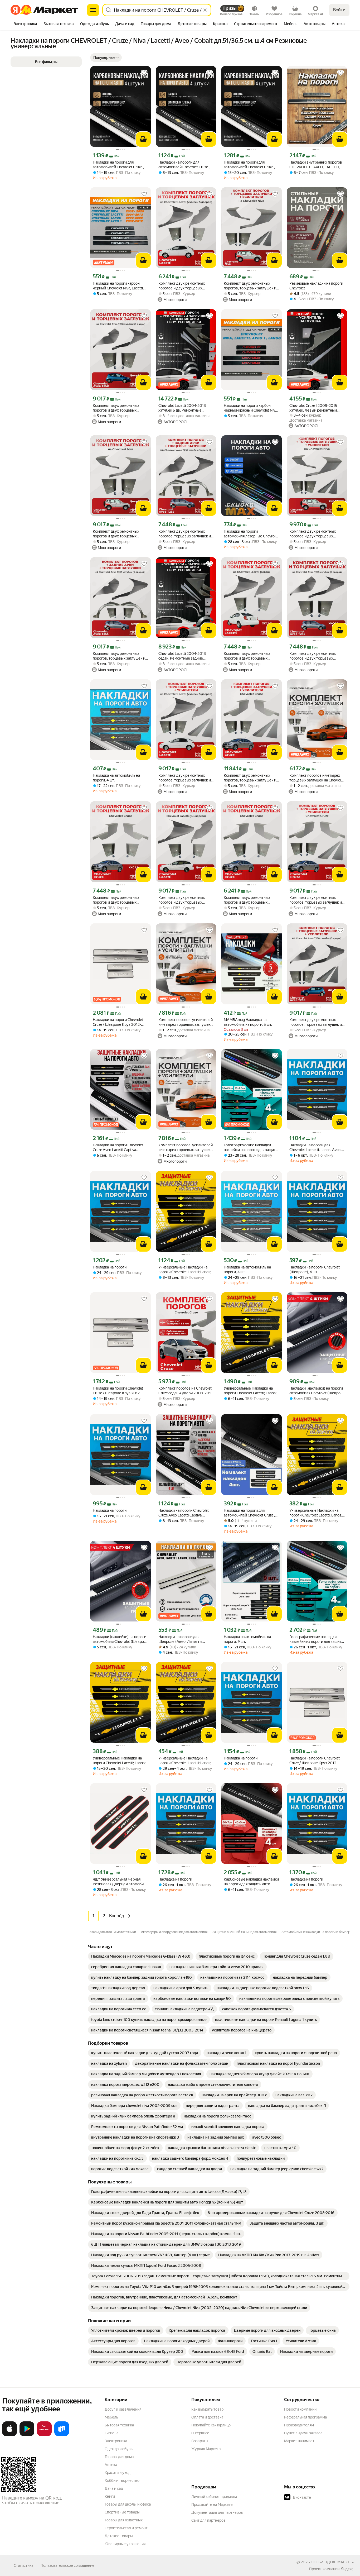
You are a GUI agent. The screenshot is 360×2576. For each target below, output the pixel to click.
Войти (339, 10)
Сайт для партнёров (208, 2520)
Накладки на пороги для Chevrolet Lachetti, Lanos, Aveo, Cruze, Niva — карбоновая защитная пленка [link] (315, 1148)
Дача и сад (114, 2488)
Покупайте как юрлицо (211, 2425)
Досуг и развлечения (123, 2409)
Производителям (299, 2425)
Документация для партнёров (217, 2512)
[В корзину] (143, 139)
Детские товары (119, 2536)
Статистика (23, 2565)
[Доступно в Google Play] (27, 2435)
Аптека (111, 2465)
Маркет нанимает (299, 2441)
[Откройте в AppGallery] (44, 2435)
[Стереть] (205, 10)
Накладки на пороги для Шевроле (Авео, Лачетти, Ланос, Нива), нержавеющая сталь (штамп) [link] (183, 1639)
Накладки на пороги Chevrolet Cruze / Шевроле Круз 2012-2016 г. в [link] (118, 1022)
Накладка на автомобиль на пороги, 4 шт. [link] (116, 778)
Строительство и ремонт (126, 2528)
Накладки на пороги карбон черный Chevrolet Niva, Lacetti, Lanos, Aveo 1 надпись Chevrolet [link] (120, 286)
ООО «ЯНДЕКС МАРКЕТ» (332, 2562)
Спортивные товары (122, 2512)
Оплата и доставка (207, 2417)
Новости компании (300, 2409)
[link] (141, 1956)
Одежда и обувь (119, 2449)
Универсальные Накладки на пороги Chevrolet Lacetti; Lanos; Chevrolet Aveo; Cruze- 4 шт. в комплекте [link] (185, 1270)
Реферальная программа (305, 2417)
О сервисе (200, 2433)
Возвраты (200, 2441)
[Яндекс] (347, 2569)
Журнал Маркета (206, 2449)
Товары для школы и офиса (128, 2504)
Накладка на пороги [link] (110, 1267)
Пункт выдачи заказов (303, 2433)
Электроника (116, 2441)
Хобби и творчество (122, 2480)
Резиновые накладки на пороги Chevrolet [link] (316, 286)
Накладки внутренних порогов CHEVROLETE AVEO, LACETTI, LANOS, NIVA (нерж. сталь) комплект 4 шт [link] (316, 165)
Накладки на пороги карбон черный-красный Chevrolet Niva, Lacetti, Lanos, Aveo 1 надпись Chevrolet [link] (251, 408)
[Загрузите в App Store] (9, 2435)
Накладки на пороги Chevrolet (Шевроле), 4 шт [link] (315, 1270)
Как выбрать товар (207, 2409)
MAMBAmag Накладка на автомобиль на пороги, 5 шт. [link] (248, 1022)
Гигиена (111, 2433)
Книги (110, 2496)
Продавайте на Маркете (212, 2505)
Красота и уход (118, 2473)
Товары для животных (124, 2520)
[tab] (25, 24)
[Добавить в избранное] (144, 73)
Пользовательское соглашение (67, 2565)
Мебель (111, 2417)
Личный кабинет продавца (214, 2497)
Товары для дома (119, 2457)
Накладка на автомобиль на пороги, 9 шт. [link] (247, 1639)
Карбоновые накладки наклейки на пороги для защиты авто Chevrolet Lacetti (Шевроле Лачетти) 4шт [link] (251, 1882)
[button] (106, 58)
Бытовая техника (119, 2425)
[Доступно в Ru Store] (62, 2435)
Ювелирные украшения (125, 2544)
